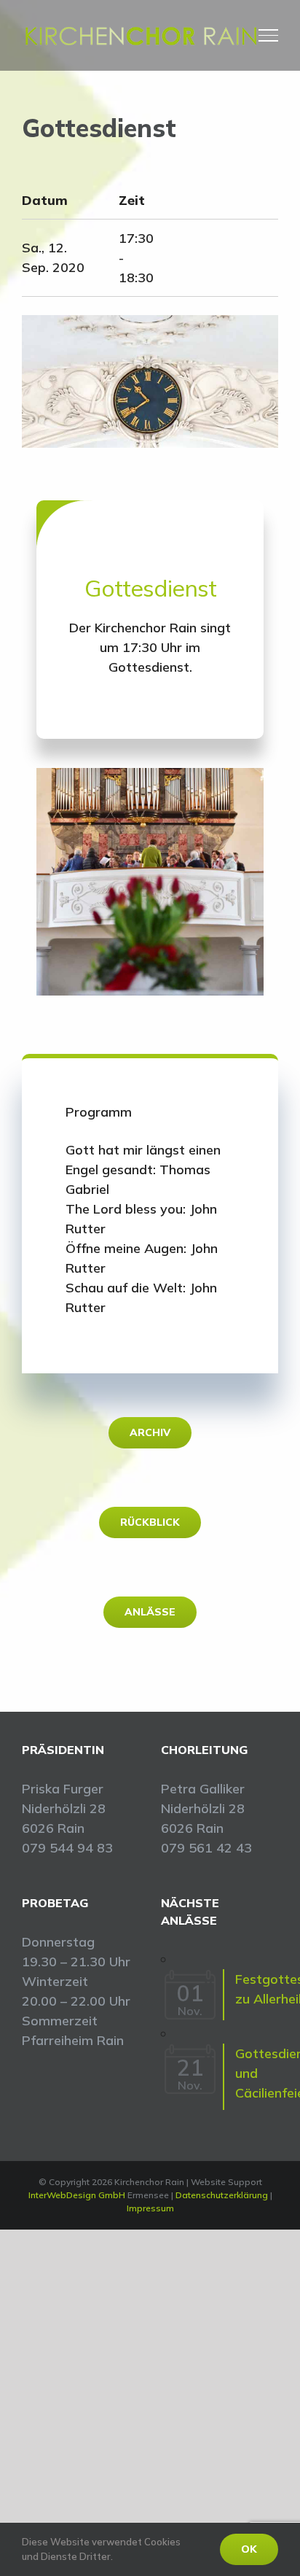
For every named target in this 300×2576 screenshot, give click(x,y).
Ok (249, 2549)
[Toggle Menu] (269, 35)
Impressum (150, 2208)
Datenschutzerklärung (222, 2195)
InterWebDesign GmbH (77, 2195)
